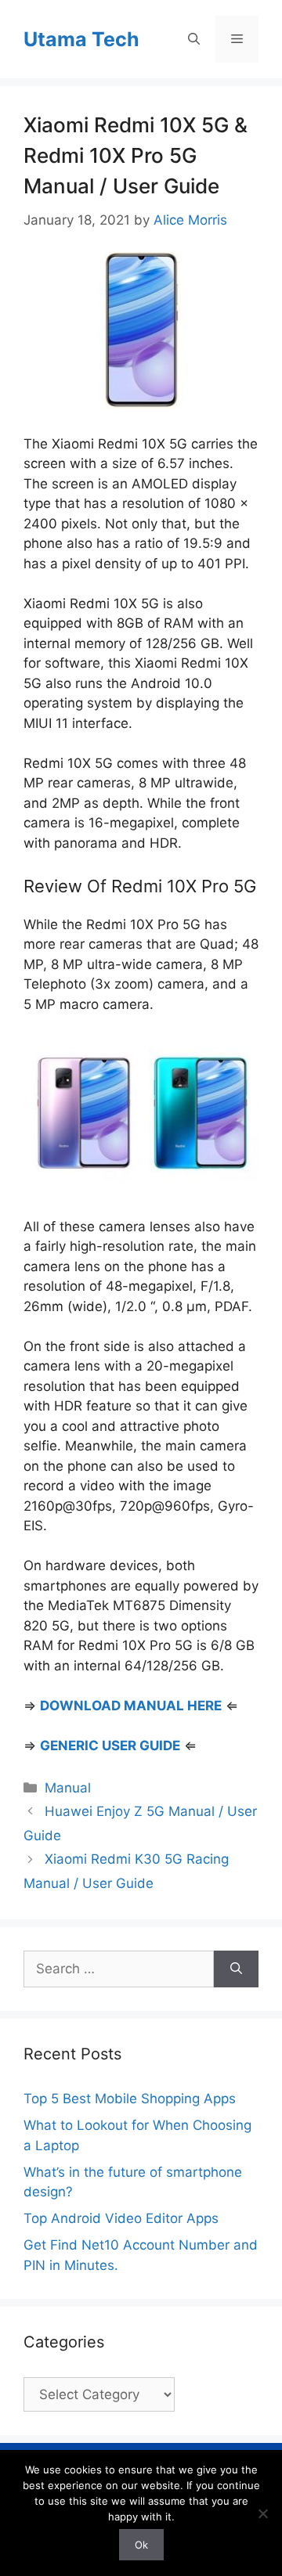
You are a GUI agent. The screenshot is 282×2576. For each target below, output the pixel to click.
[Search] (236, 1969)
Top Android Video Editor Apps (121, 2218)
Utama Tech (81, 39)
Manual (68, 1788)
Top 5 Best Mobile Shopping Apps (130, 2099)
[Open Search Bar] (194, 39)
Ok (141, 2545)
